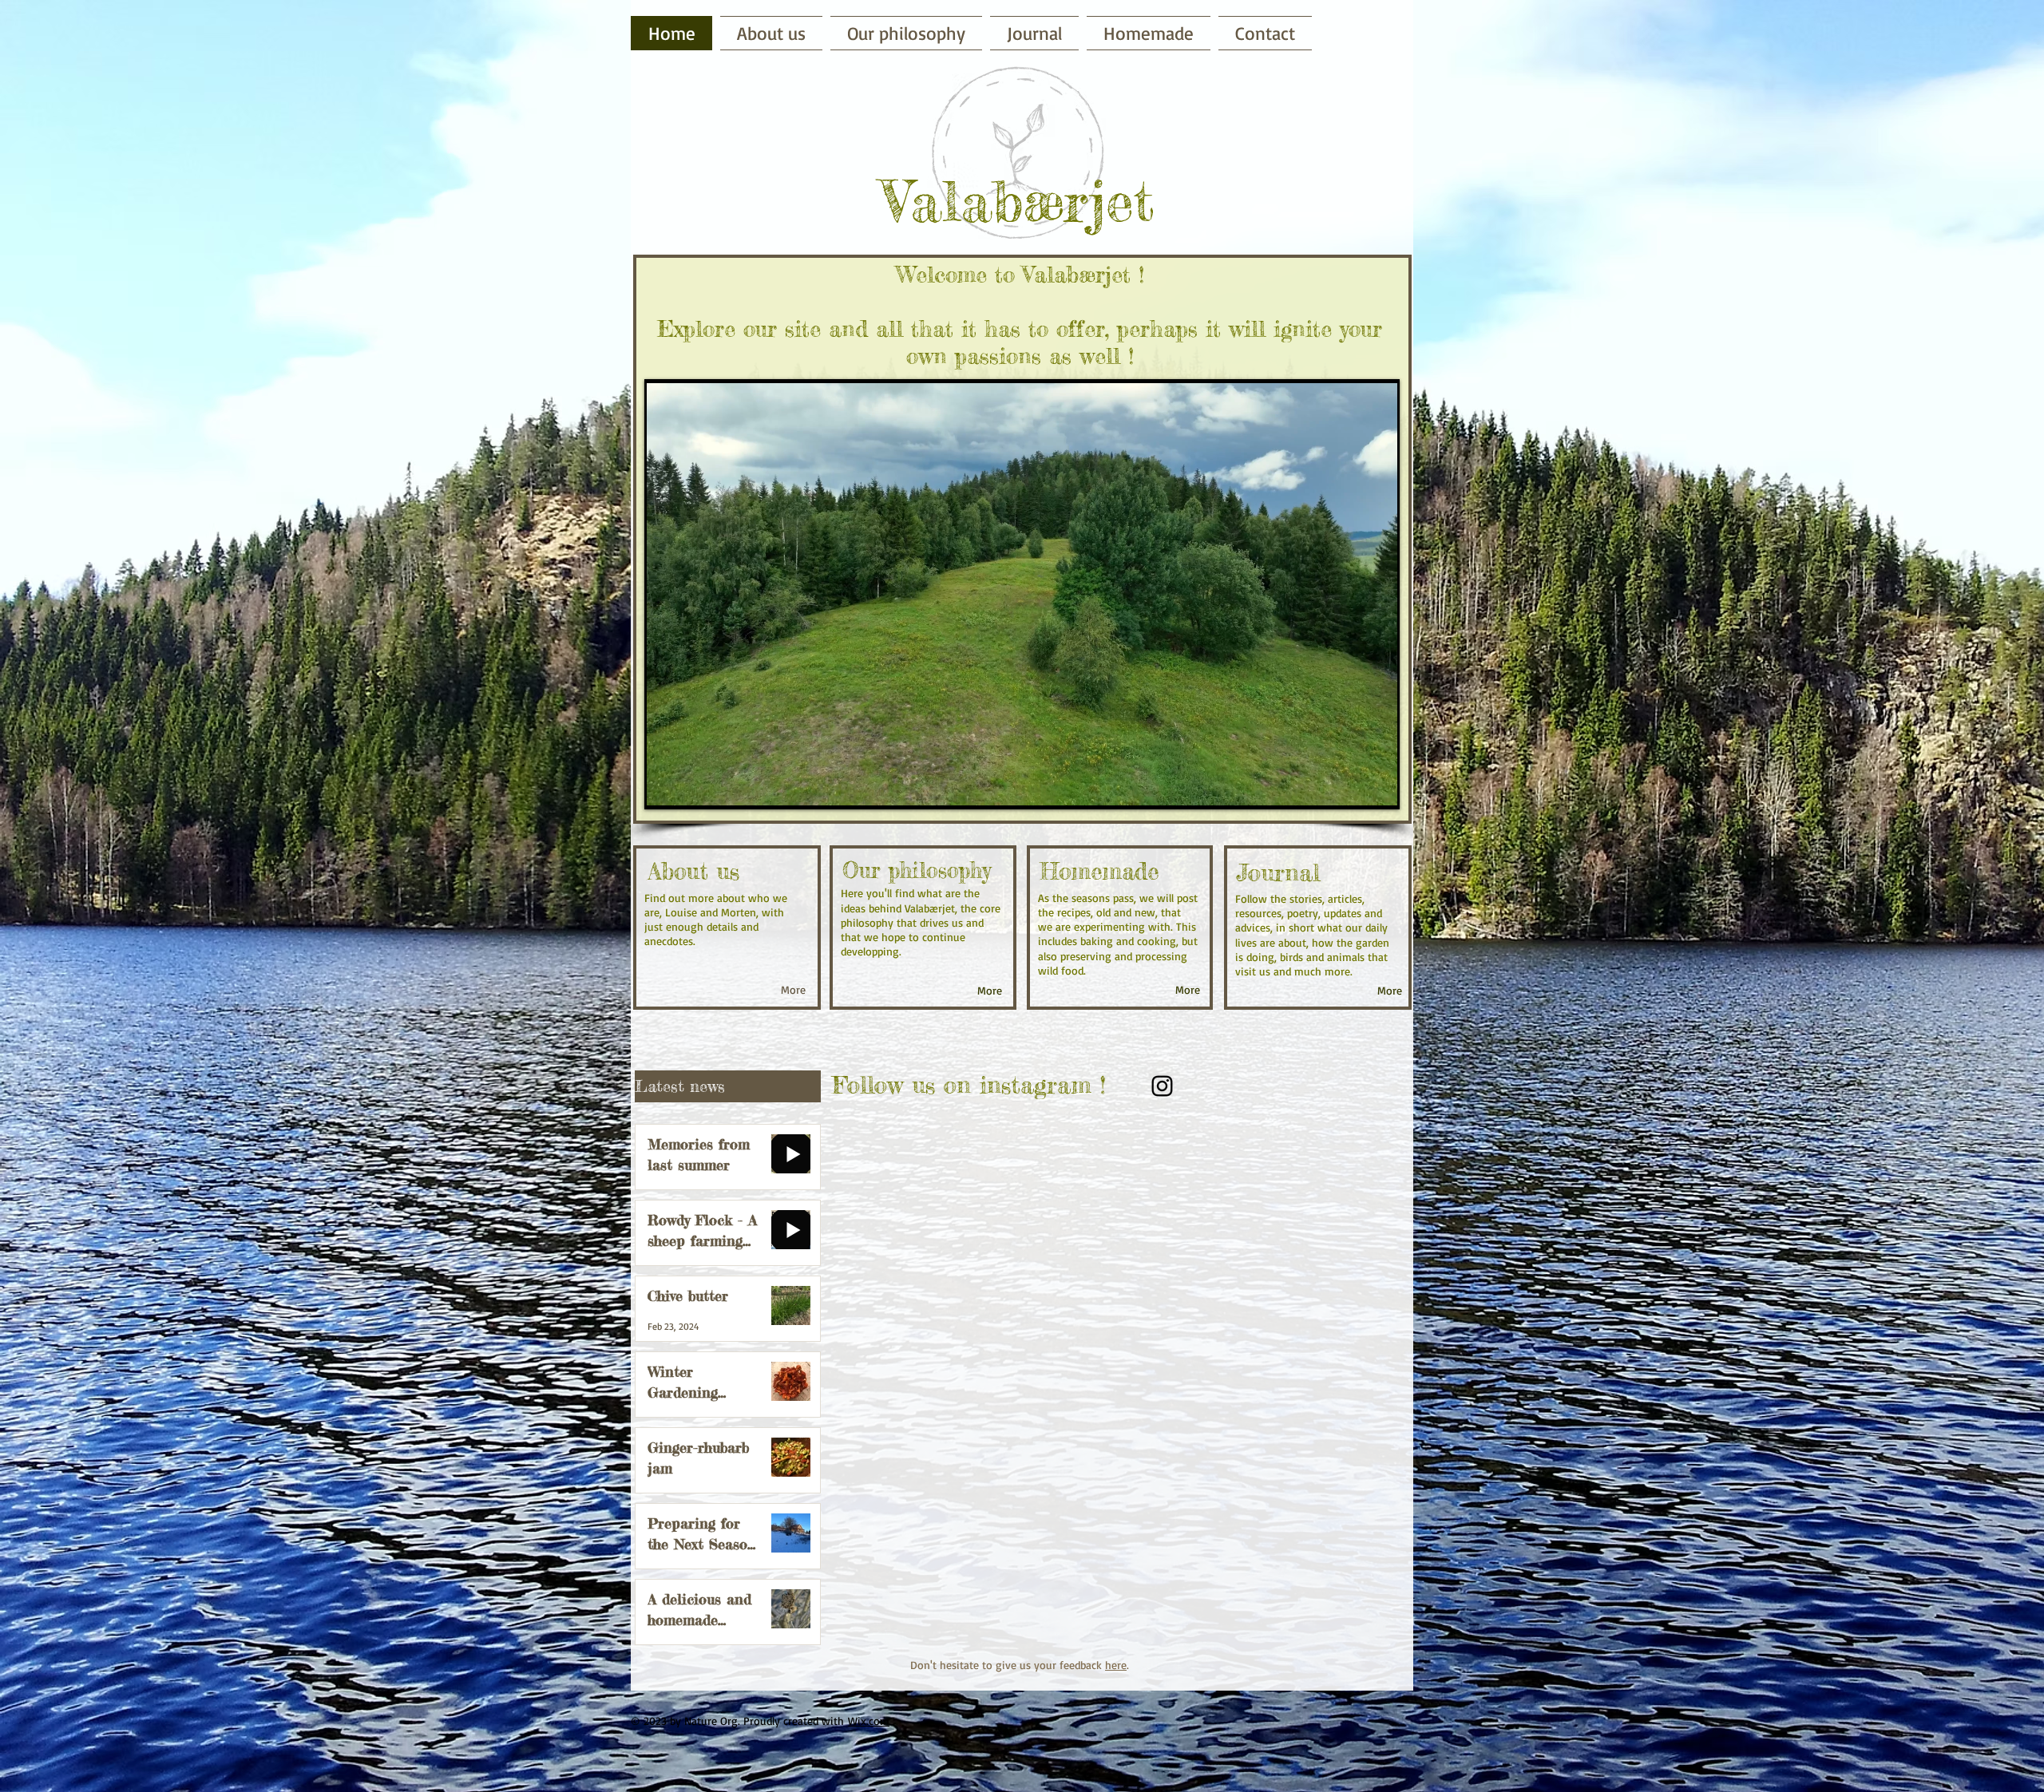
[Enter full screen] (1376, 785)
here (1116, 1665)
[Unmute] (695, 785)
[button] (1149, 33)
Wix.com (869, 1721)
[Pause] (667, 785)
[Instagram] (1162, 1086)
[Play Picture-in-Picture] (1349, 785)
